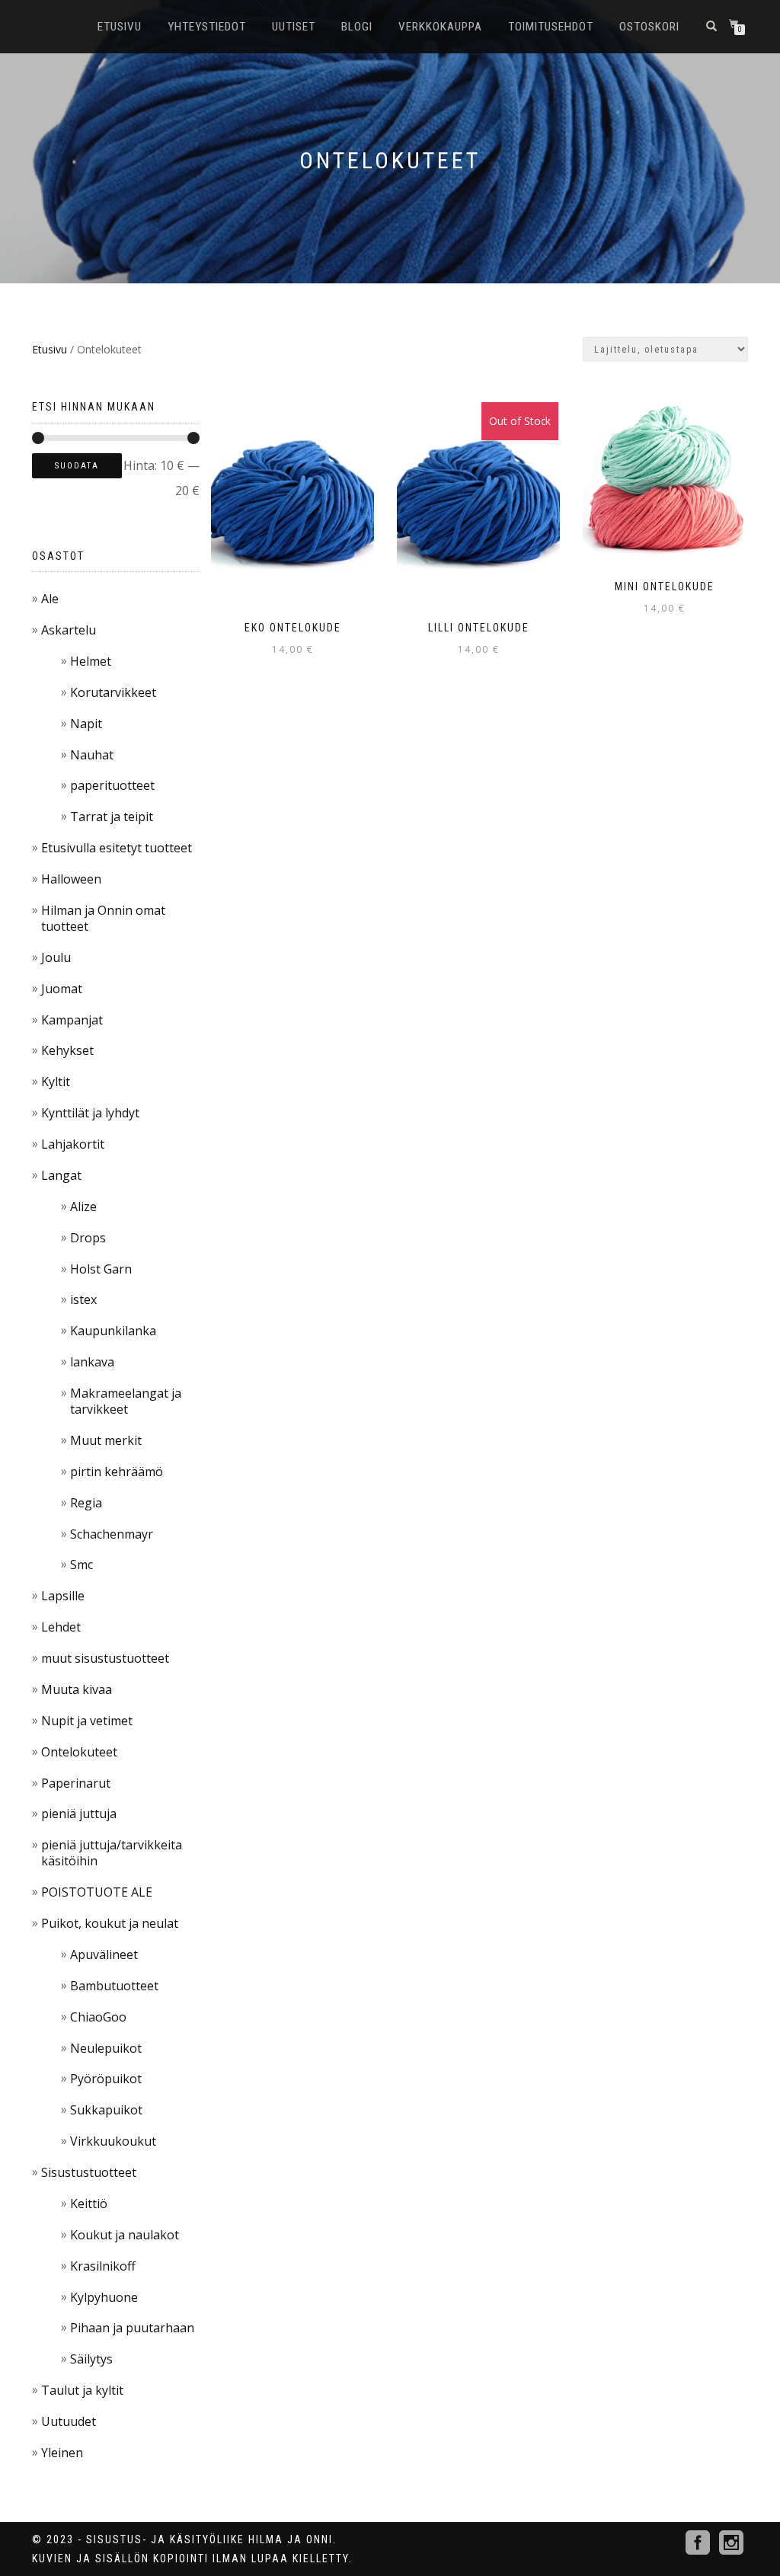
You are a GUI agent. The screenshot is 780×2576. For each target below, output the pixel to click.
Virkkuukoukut (113, 2141)
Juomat (62, 989)
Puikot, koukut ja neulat (110, 1923)
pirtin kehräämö (117, 1472)
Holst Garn (101, 1269)
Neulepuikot (106, 2048)
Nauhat (92, 755)
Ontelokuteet (79, 1752)
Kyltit (56, 1082)
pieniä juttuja (79, 1814)
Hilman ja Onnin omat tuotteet (103, 918)
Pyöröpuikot (106, 2079)
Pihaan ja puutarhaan (132, 2328)
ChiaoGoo (98, 2017)
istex (83, 1299)
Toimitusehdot (551, 27)
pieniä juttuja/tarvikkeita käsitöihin (112, 1853)
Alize (83, 1207)
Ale (50, 599)
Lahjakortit (73, 1144)
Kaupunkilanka (113, 1331)
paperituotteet (112, 785)
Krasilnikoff (103, 2266)
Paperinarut (76, 1783)
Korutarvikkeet (113, 692)
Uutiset (294, 27)
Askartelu (69, 630)
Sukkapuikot (106, 2110)
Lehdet (61, 1627)
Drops (88, 1238)
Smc (82, 1564)
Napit (86, 724)
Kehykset (67, 1050)
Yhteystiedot (207, 27)
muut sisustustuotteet (105, 1658)
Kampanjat (72, 1020)
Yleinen (62, 2453)
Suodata (77, 466)
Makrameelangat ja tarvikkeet (126, 1401)
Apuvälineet (104, 1954)
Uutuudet (69, 2421)
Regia (86, 1503)
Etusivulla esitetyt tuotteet (117, 848)
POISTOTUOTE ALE (97, 1892)
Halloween (71, 879)
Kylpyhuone (104, 2297)
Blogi (357, 27)
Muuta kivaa (77, 1689)
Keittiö (89, 2204)
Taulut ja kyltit (82, 2390)
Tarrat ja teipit (112, 817)
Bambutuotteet (114, 1986)
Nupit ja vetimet (87, 1721)
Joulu (56, 957)
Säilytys (91, 2359)
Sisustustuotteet (89, 2172)
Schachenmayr (112, 1534)
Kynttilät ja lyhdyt (90, 1113)
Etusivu (120, 27)
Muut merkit (106, 1440)
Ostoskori (649, 27)
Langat (61, 1175)
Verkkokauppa (440, 27)
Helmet (91, 661)
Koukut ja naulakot (125, 2235)
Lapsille (63, 1596)
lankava (92, 1362)
